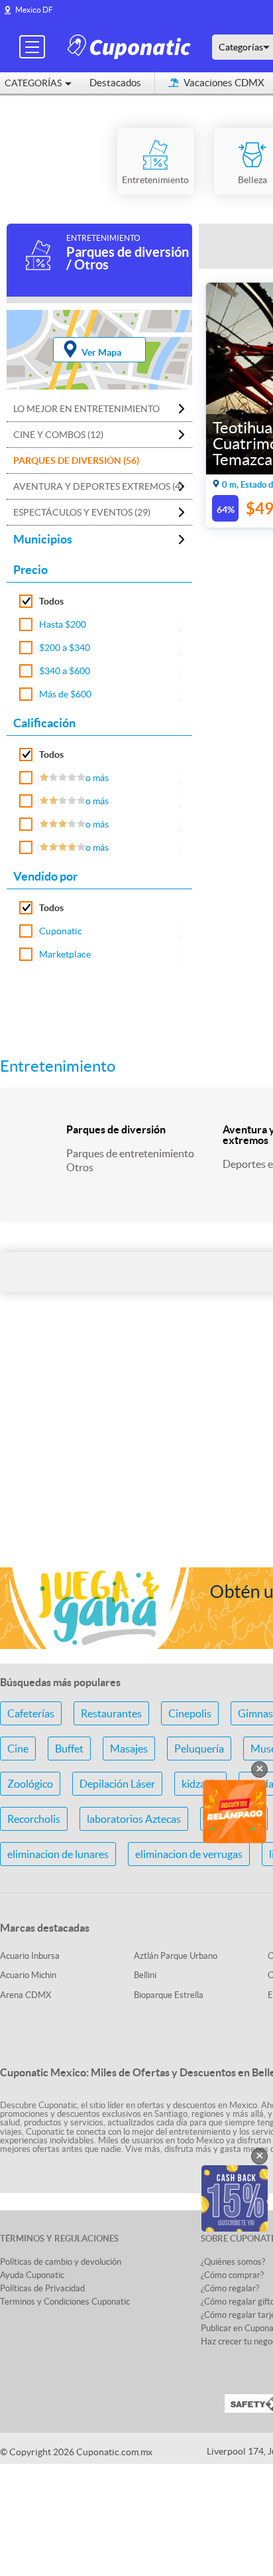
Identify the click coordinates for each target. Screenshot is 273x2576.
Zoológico (30, 1784)
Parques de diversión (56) (76, 461)
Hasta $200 (63, 624)
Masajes (129, 1749)
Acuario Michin (28, 1975)
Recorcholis (34, 1819)
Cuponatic (61, 931)
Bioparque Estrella (169, 1995)
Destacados (115, 83)
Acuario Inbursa (30, 1956)
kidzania (200, 1784)
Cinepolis (190, 1713)
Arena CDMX (26, 1995)
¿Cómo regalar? (230, 2288)
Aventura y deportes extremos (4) (98, 486)
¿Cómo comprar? (232, 2275)
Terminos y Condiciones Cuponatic (65, 2302)
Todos (51, 601)
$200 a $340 (65, 648)
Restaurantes (111, 1713)
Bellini (145, 1975)
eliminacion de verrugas (189, 1854)
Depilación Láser (117, 1784)
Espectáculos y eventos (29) (82, 512)
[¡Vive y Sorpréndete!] (131, 46)
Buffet (69, 1749)
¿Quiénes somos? (233, 2262)
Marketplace (65, 954)
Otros (80, 1167)
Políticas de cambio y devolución (61, 2262)
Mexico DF (34, 10)
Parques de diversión (116, 1129)
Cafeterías (31, 1713)
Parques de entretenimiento (130, 1153)
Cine (18, 1749)
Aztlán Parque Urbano (176, 1956)
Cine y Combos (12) (58, 435)
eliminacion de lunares (58, 1854)
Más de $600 (65, 694)
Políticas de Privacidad (42, 2288)
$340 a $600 (65, 671)
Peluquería (199, 1749)
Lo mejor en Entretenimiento (86, 409)
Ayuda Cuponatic (32, 2275)
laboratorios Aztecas (134, 1819)
